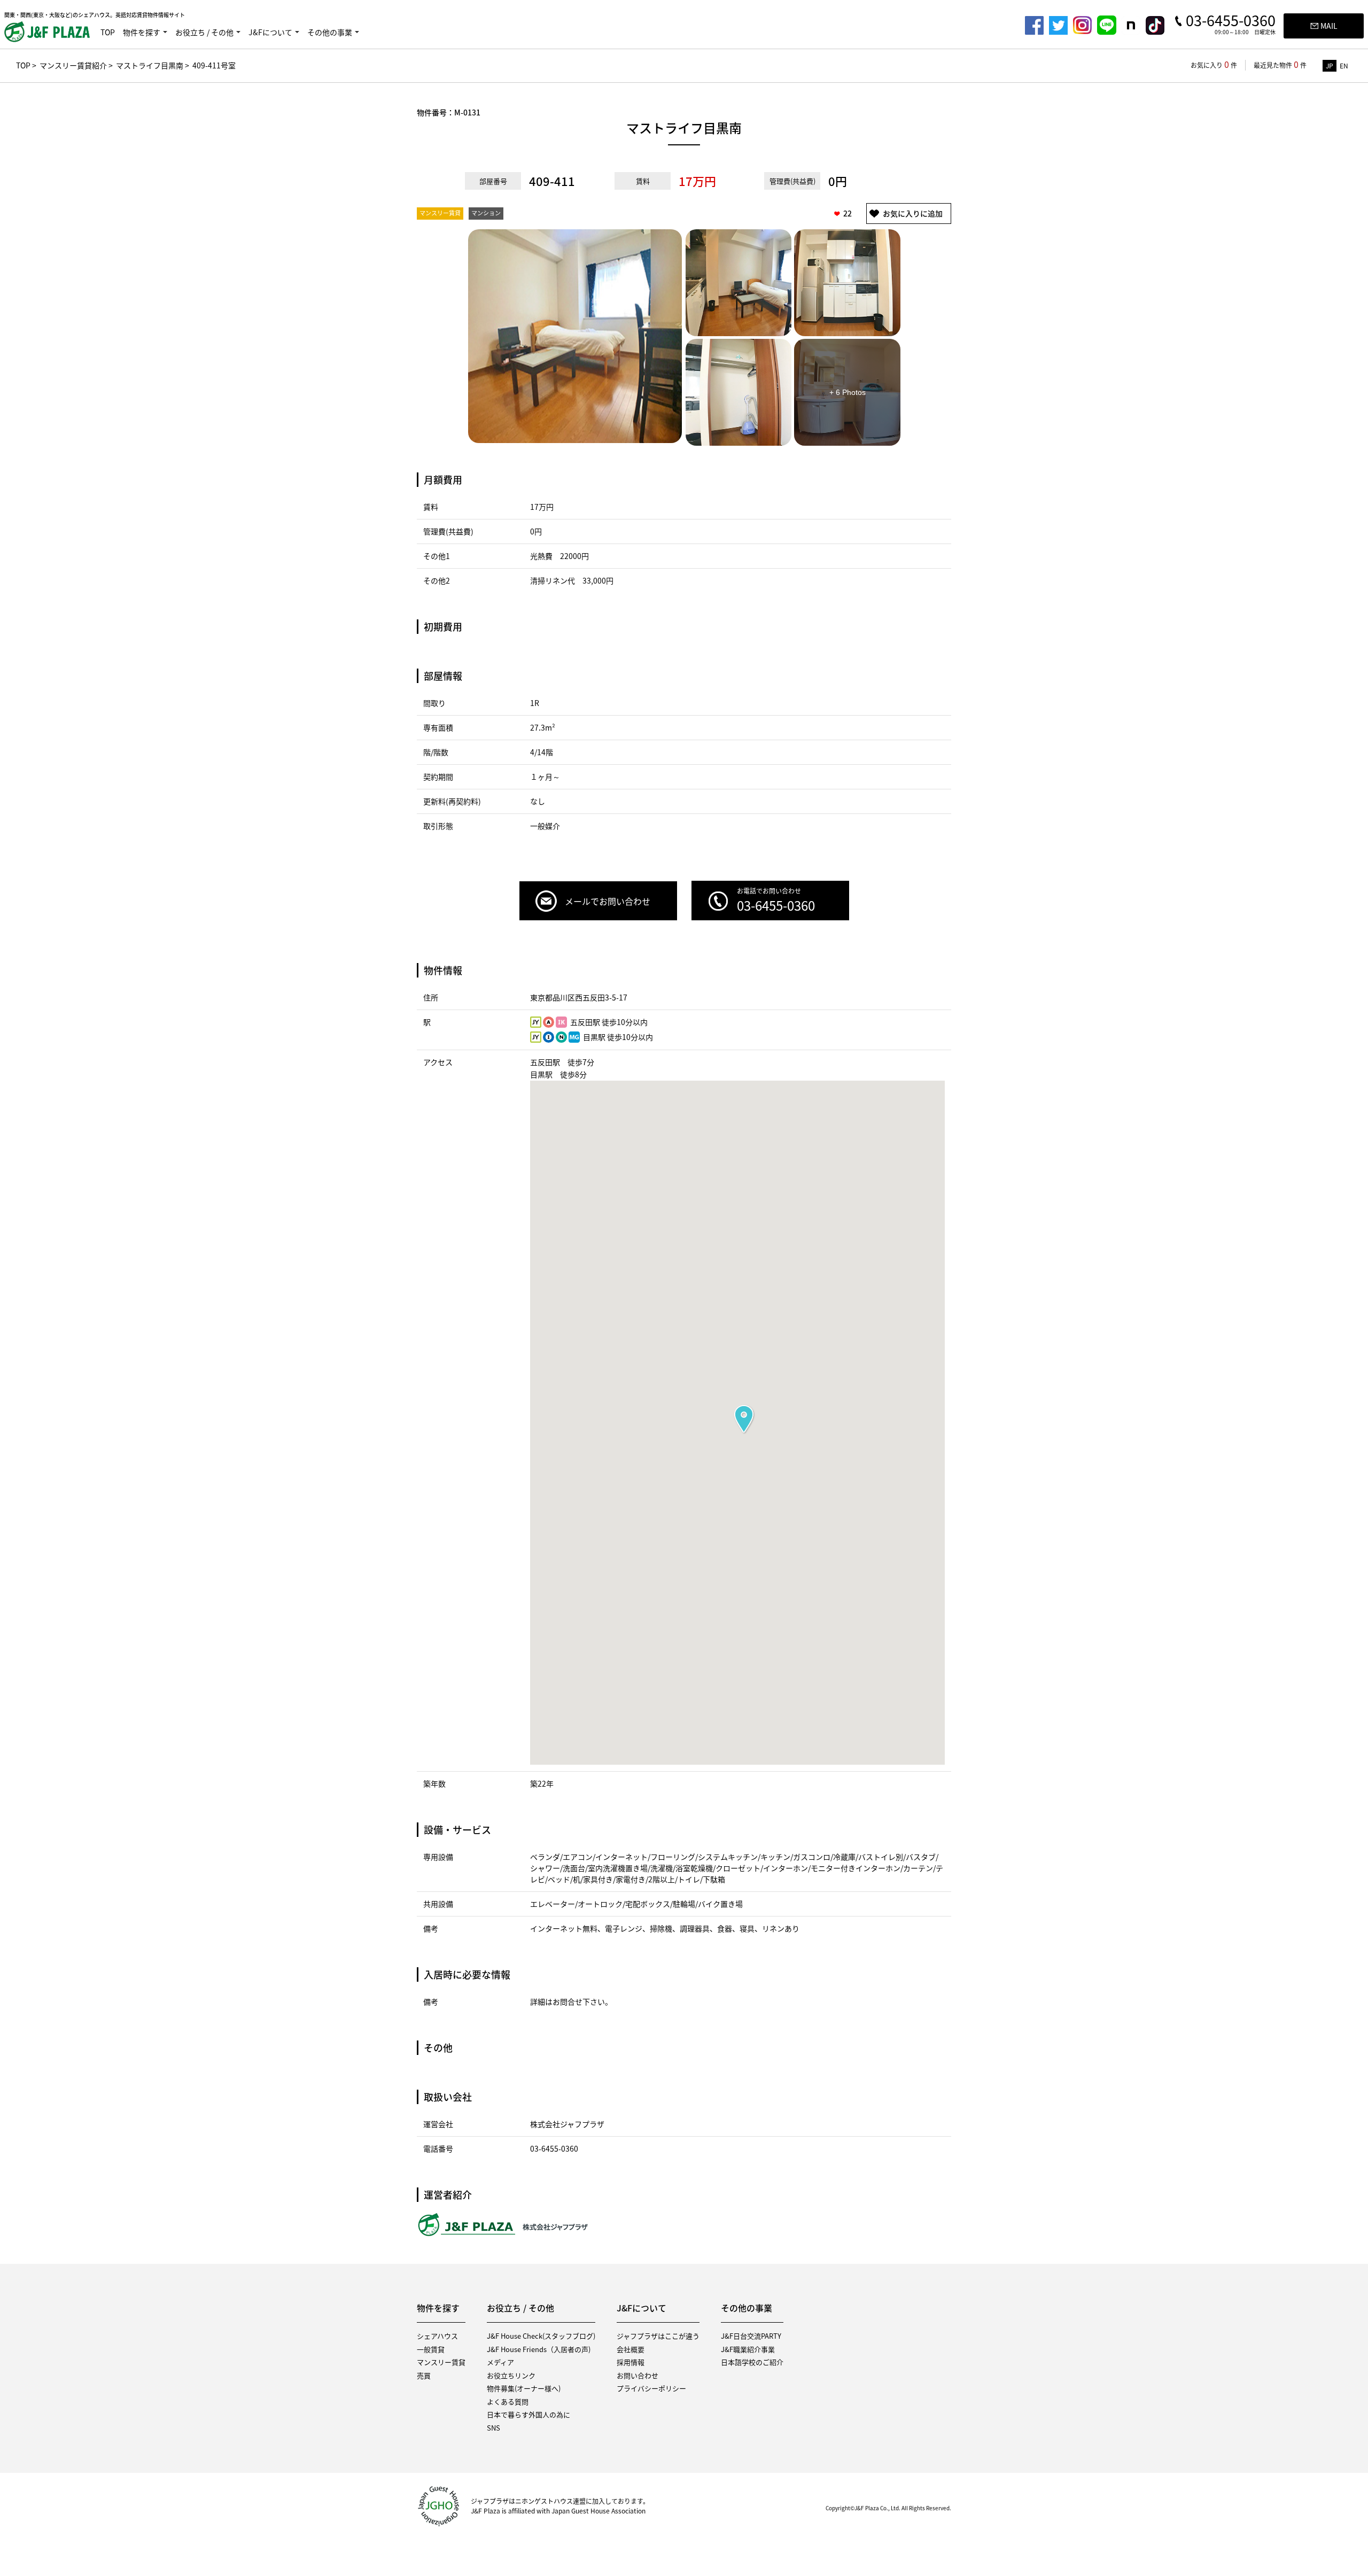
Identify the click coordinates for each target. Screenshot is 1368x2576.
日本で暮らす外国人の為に (528, 2414)
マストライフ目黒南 (150, 65)
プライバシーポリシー (651, 2388)
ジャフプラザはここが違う (658, 2336)
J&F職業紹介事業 (748, 2349)
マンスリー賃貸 (441, 2362)
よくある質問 (508, 2402)
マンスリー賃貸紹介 (73, 65)
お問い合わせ (638, 2375)
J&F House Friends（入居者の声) (539, 2349)
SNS (493, 2428)
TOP (108, 32)
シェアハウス (437, 2336)
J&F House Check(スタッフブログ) (541, 2336)
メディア (500, 2362)
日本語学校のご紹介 (752, 2362)
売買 (424, 2375)
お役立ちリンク (511, 2375)
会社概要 (631, 2349)
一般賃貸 (431, 2349)
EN (1344, 66)
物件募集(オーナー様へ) (524, 2388)
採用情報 (631, 2362)
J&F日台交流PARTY (751, 2336)
